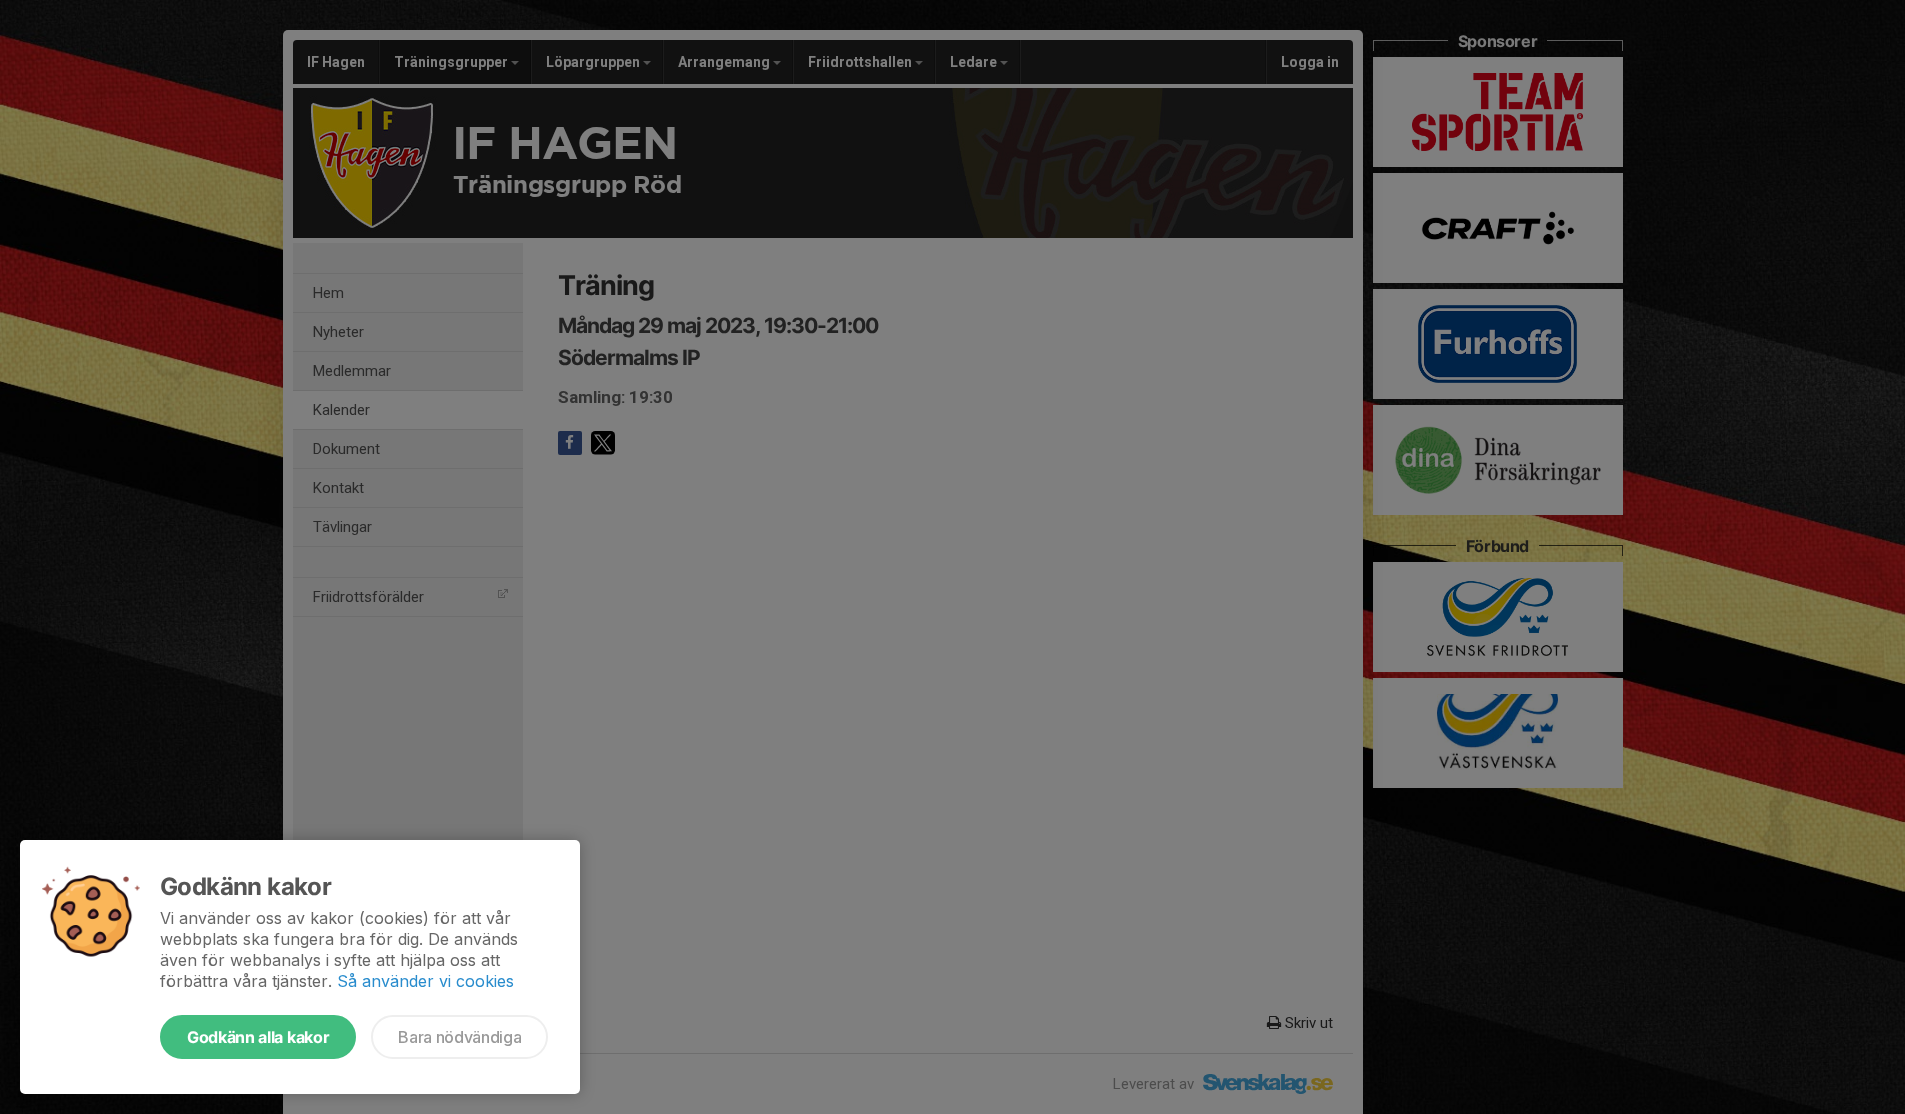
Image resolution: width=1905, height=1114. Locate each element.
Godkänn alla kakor (258, 1037)
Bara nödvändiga (459, 1037)
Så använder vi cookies (425, 981)
